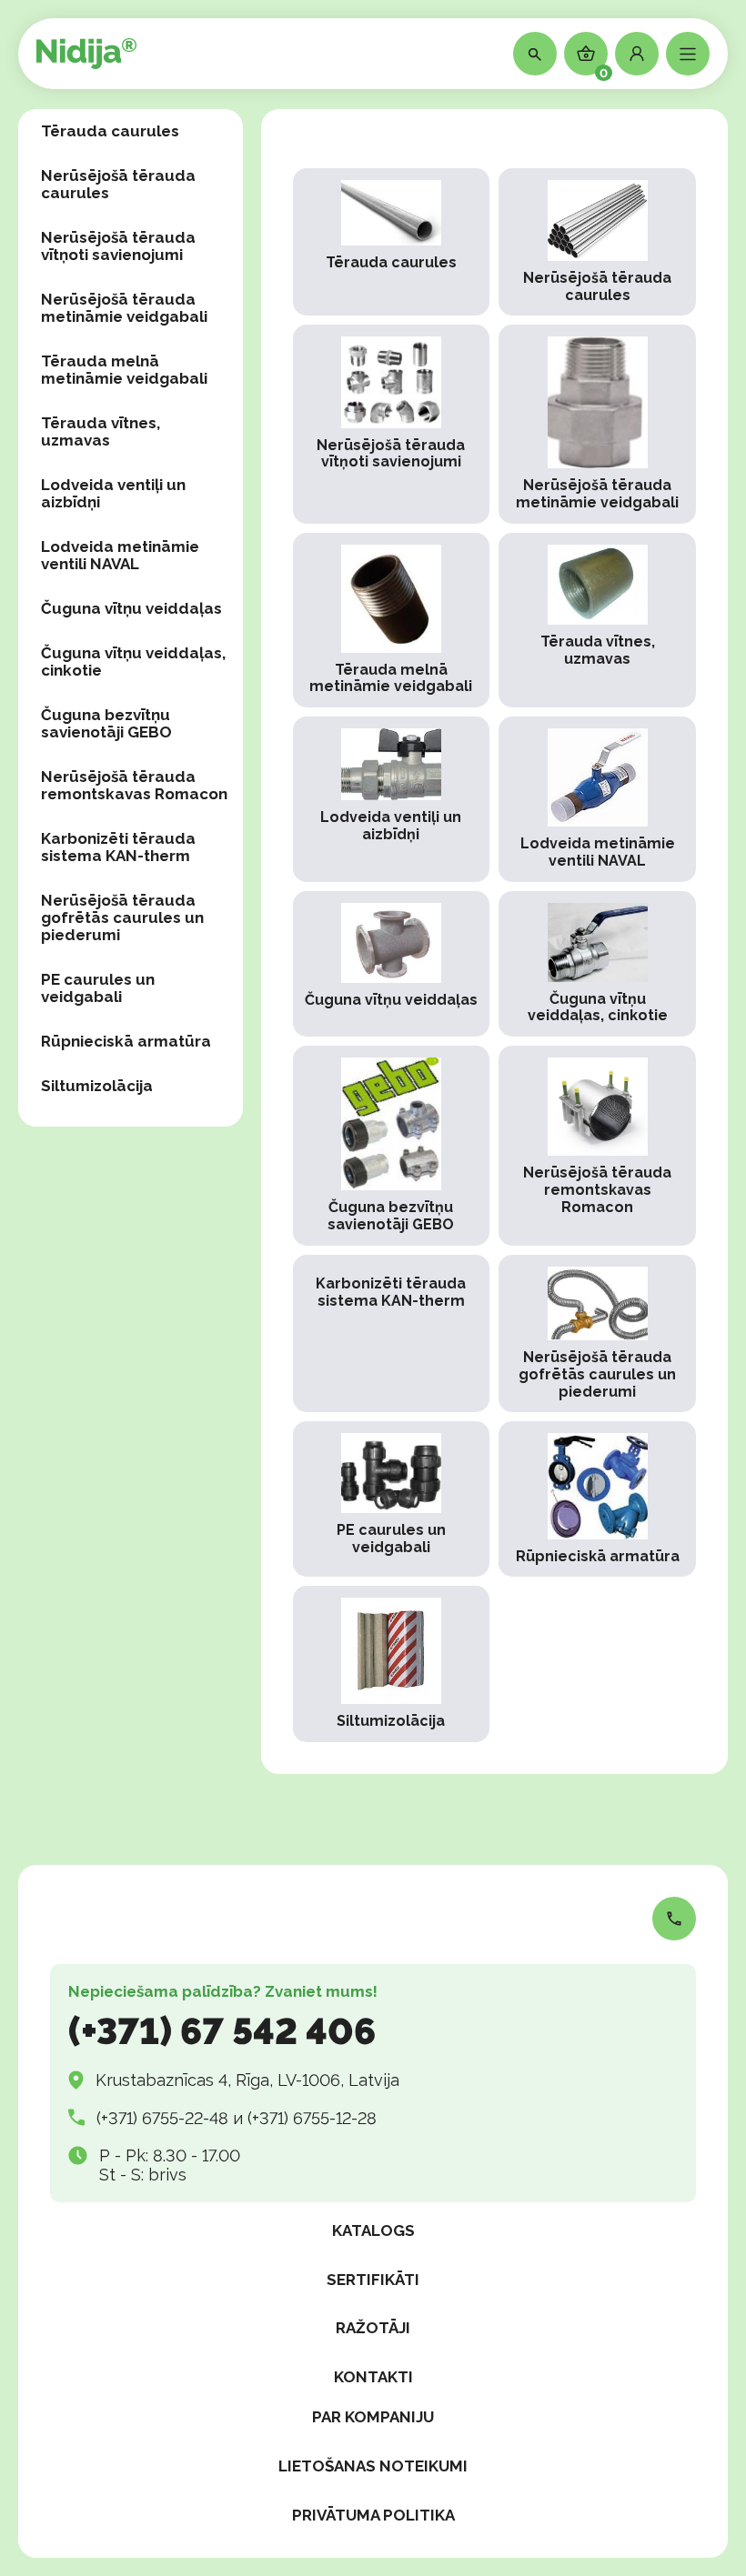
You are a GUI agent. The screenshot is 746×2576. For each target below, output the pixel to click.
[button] (637, 54)
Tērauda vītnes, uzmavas (101, 431)
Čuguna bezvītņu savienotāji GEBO (106, 723)
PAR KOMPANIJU (373, 2417)
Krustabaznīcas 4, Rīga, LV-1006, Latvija (247, 2080)
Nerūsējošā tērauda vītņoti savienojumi (118, 246)
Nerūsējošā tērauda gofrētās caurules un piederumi (122, 917)
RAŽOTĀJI (373, 2328)
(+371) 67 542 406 (222, 2031)
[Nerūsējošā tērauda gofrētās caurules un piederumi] (597, 1334)
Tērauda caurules (110, 131)
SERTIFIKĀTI (373, 2280)
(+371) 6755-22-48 (162, 2118)
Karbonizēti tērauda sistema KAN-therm (118, 847)
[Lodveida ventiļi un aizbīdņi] (392, 799)
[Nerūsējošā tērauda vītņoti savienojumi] (392, 424)
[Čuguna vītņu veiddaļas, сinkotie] (597, 964)
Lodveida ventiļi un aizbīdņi (113, 493)
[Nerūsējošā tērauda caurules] (597, 242)
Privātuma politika (373, 2515)
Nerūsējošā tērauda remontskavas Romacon (134, 785)
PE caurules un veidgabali (98, 988)
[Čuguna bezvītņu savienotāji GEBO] (392, 1146)
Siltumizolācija (97, 1086)
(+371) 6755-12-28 (312, 2118)
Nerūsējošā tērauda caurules (118, 184)
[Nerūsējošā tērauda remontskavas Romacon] (597, 1146)
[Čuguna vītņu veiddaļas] (392, 964)
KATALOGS (373, 2230)
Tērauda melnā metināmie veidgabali (124, 370)
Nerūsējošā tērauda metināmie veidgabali (124, 308)
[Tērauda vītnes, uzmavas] (597, 620)
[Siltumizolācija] (392, 1664)
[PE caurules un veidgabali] (392, 1499)
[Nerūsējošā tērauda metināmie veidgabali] (597, 424)
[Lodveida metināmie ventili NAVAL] (597, 799)
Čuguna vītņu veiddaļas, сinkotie (133, 662)
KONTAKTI (373, 2377)
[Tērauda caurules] (392, 242)
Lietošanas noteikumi (373, 2466)
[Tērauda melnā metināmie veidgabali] (392, 620)
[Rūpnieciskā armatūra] (597, 1499)
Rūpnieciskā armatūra (126, 1041)
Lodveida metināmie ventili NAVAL (120, 555)
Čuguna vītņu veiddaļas (131, 608)
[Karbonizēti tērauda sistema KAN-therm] (392, 1334)
